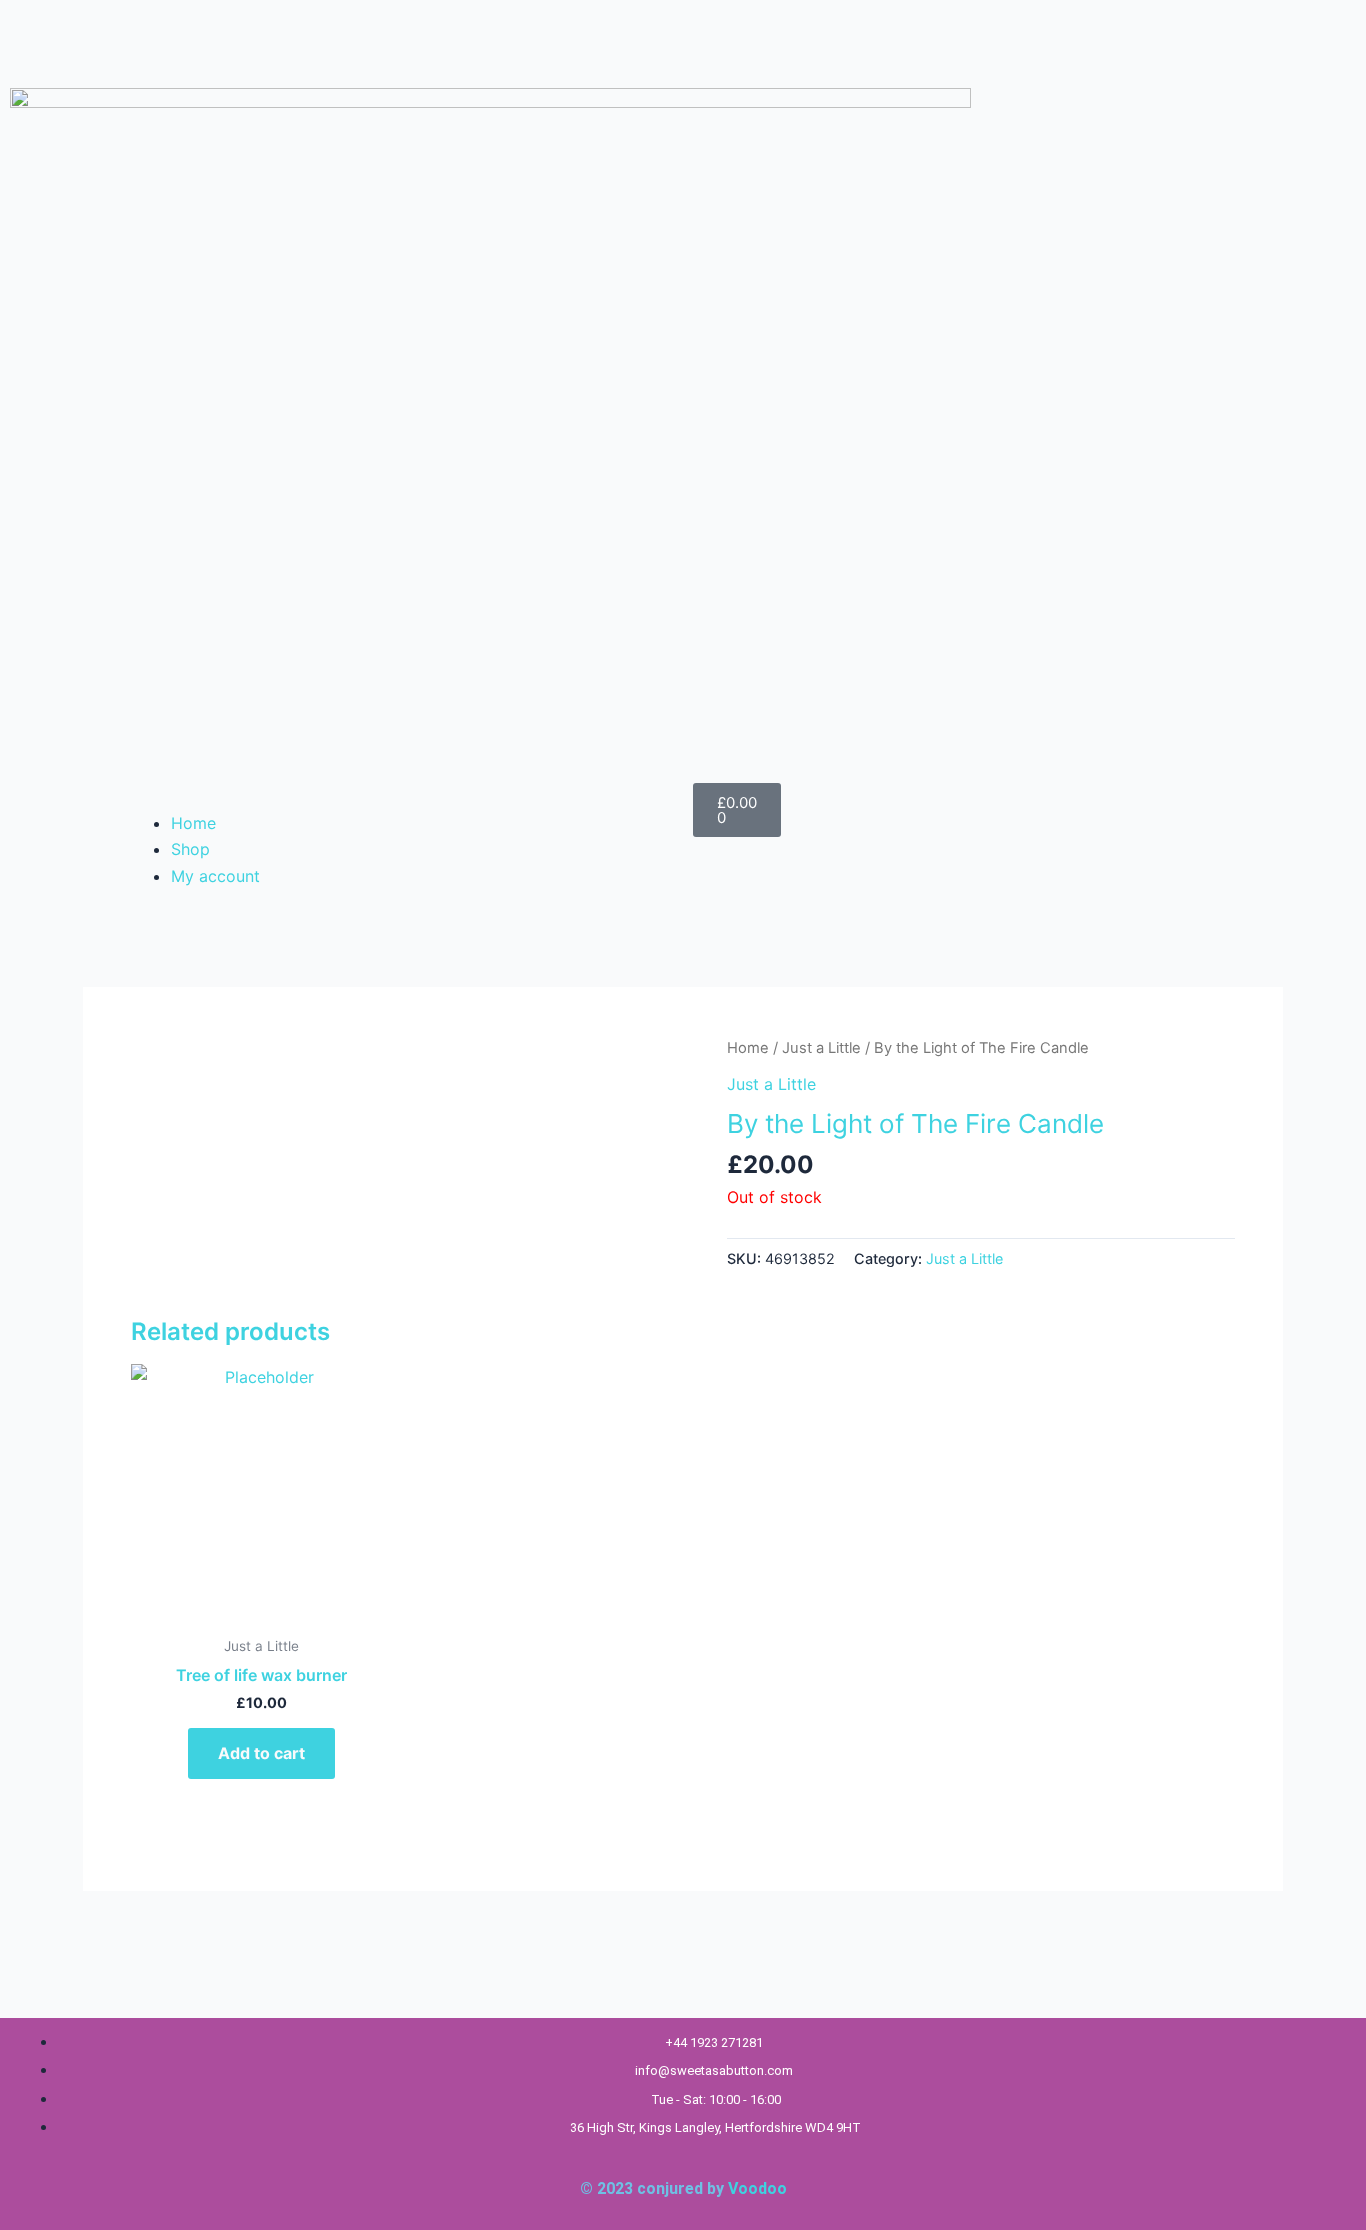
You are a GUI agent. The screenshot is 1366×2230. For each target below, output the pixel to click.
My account (215, 876)
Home (193, 823)
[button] (398, 796)
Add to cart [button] (261, 1753)
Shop (190, 849)
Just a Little (821, 1048)
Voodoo (757, 2188)
